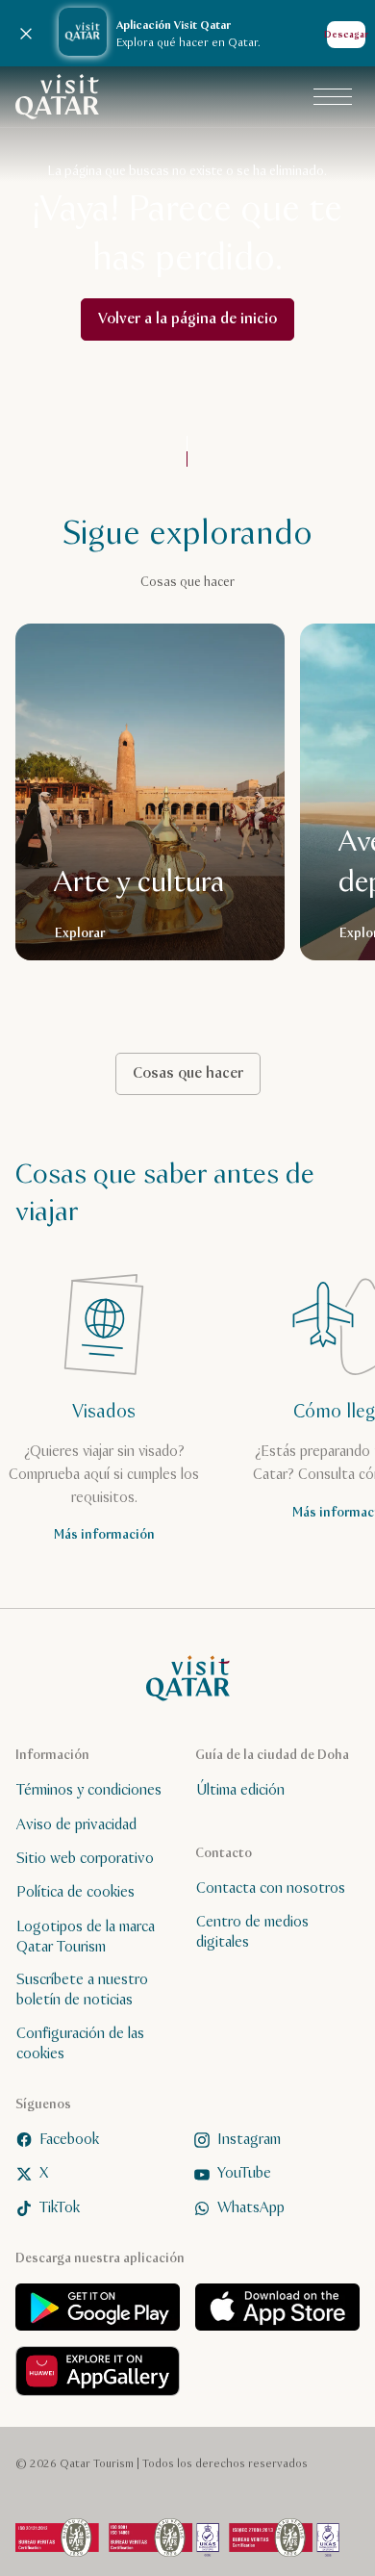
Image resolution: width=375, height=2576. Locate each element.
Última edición (240, 1790)
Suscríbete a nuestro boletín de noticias (82, 1990)
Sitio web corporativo (85, 1859)
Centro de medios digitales (252, 1932)
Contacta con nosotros (271, 1888)
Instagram (249, 2140)
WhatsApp (251, 2207)
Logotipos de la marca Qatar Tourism (86, 1937)
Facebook (69, 2140)
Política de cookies (75, 1892)
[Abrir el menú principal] (333, 97)
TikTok (60, 2207)
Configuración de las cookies (80, 2044)
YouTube (244, 2173)
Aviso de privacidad (76, 1825)
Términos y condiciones (89, 1790)
